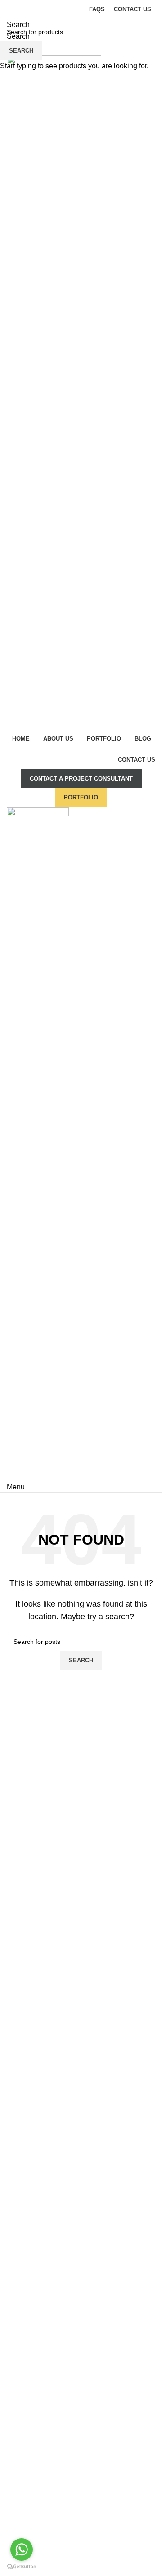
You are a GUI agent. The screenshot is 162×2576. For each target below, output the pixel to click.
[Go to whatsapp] (22, 2549)
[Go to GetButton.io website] (22, 2567)
